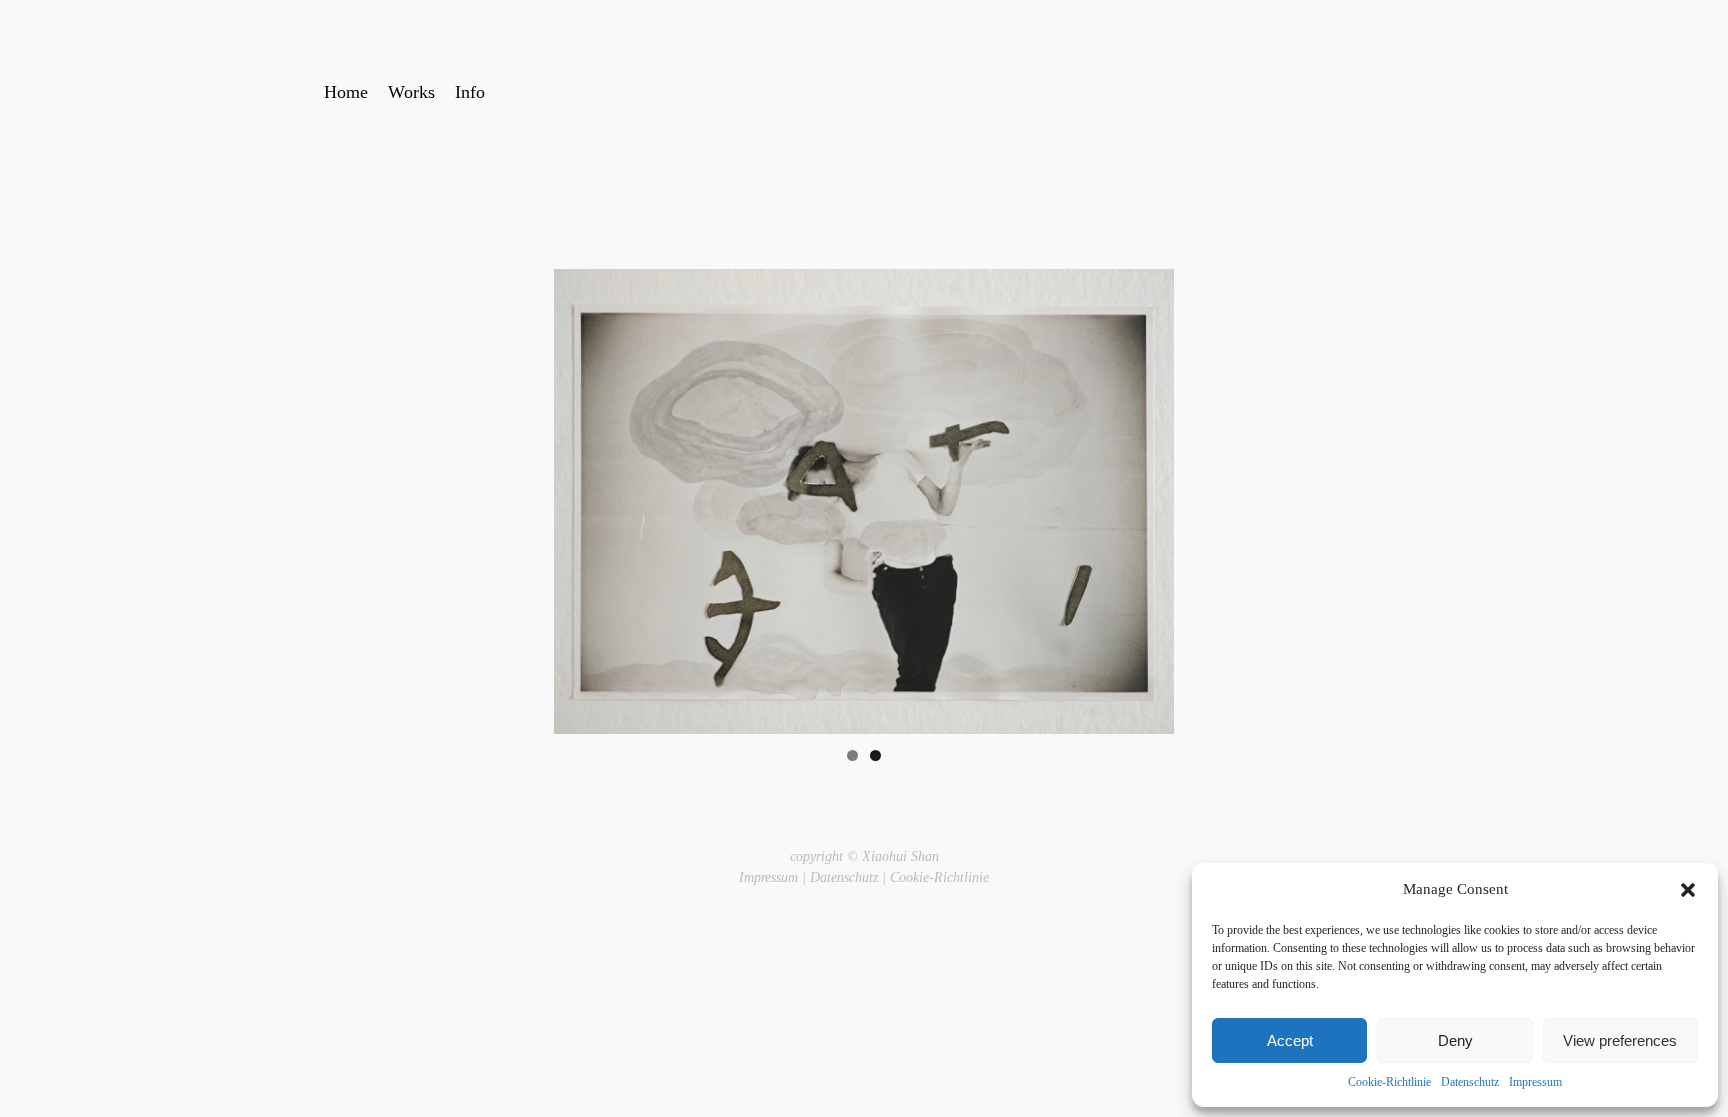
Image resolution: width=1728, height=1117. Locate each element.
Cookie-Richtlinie (1389, 1082)
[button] (1688, 890)
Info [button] (470, 92)
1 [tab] (852, 755)
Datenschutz (1470, 1082)
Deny (1455, 1040)
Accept (1290, 1040)
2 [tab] (875, 755)
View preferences (1620, 1040)
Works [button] (411, 92)
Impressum (1535, 1082)
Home (346, 92)
